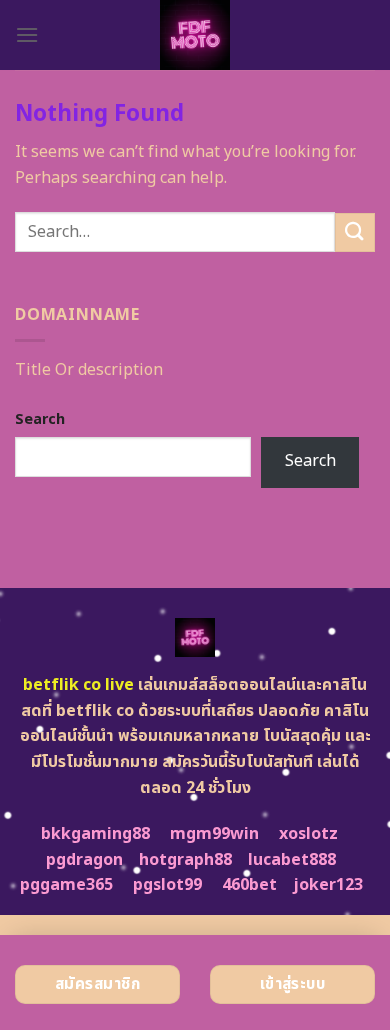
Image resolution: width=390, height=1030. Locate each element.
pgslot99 (167, 885)
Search (40, 419)
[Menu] (27, 34)
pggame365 (66, 885)
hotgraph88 (185, 860)
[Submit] (355, 232)
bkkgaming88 (95, 834)
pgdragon (84, 860)
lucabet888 (292, 860)
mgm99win (214, 834)
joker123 (328, 885)
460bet (249, 885)
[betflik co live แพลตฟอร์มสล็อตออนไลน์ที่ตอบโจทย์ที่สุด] (195, 35)
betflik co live (78, 685)
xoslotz (308, 834)
